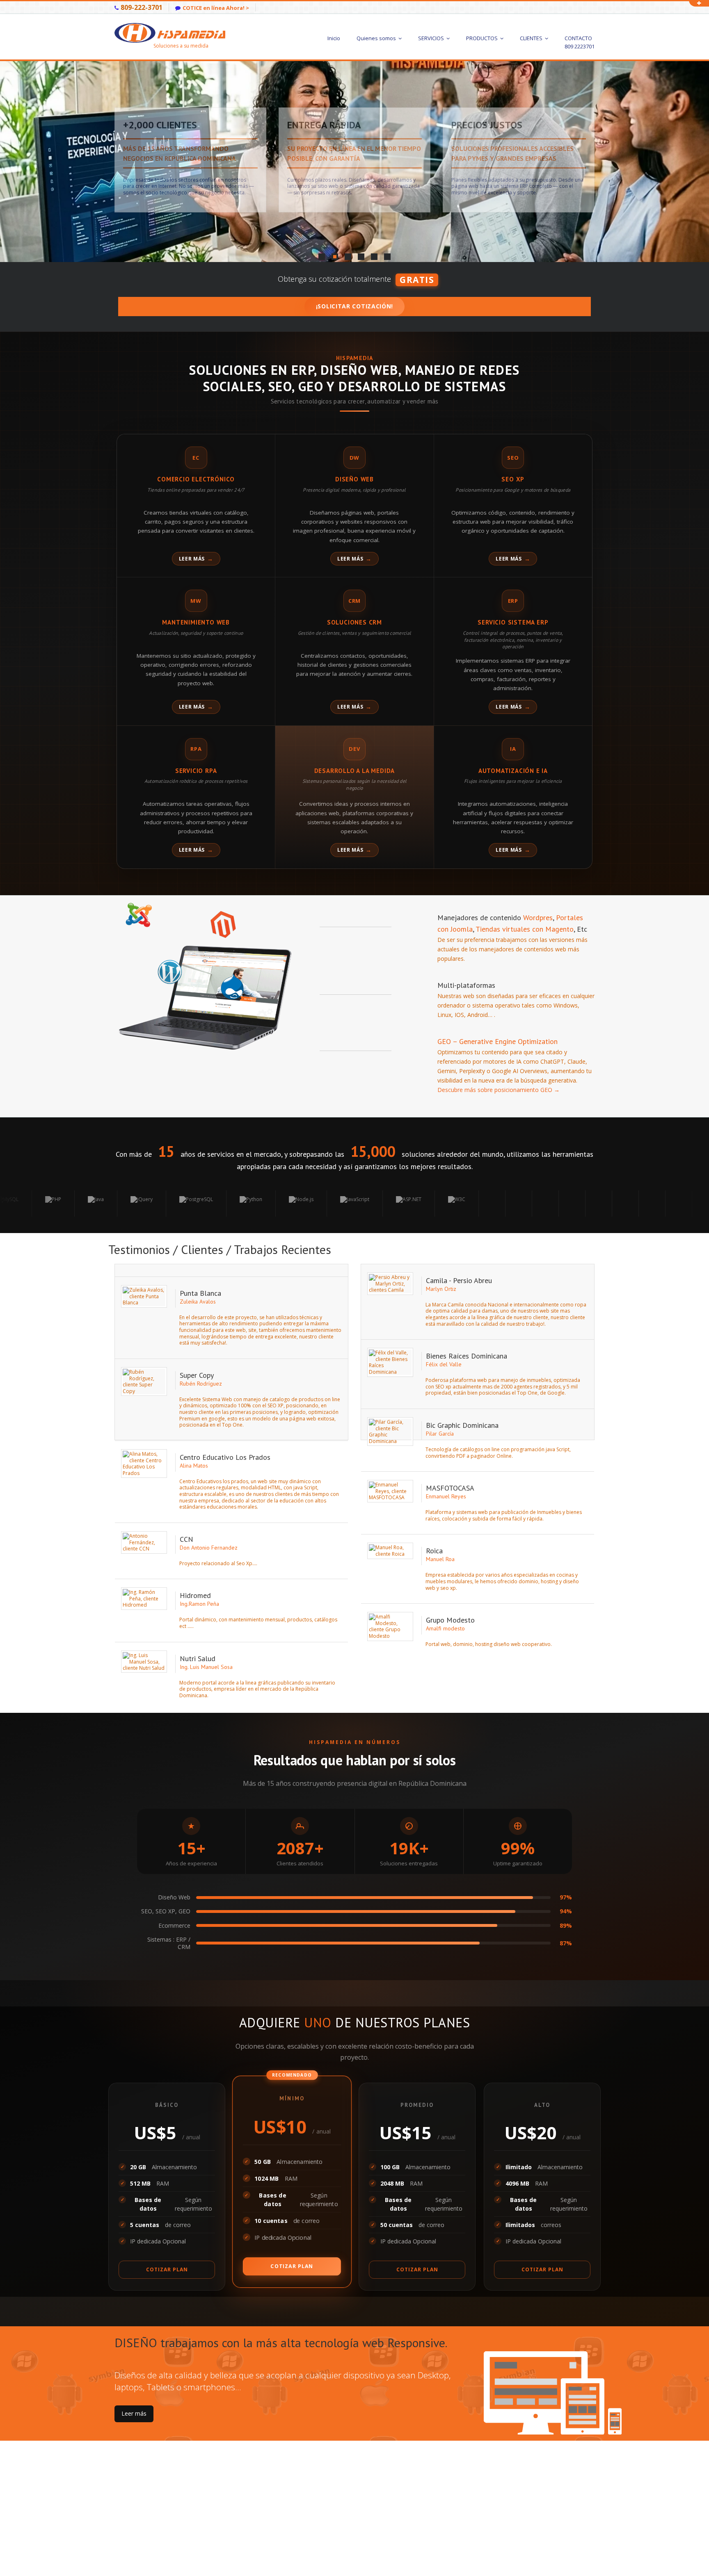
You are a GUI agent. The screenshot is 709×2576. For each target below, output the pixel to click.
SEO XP (513, 479)
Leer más (192, 559)
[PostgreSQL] (90, 1204)
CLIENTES (532, 38)
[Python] (145, 1204)
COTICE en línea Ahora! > (216, 8)
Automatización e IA (513, 771)
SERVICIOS (432, 38)
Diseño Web (354, 479)
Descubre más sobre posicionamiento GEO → (499, 1090)
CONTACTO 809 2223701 (580, 42)
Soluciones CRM (354, 622)
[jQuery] (36, 1204)
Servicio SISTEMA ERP (513, 622)
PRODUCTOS (483, 38)
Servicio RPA (196, 771)
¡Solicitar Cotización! (354, 306)
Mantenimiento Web (196, 622)
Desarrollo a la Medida (355, 771)
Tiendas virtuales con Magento (524, 929)
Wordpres (538, 918)
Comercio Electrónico (196, 479)
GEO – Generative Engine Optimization (497, 1041)
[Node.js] (195, 1204)
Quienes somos (377, 38)
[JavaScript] (249, 1204)
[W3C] (351, 1204)
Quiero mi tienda (143, 184)
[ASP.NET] (303, 1204)
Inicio (334, 38)
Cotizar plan (167, 2269)
